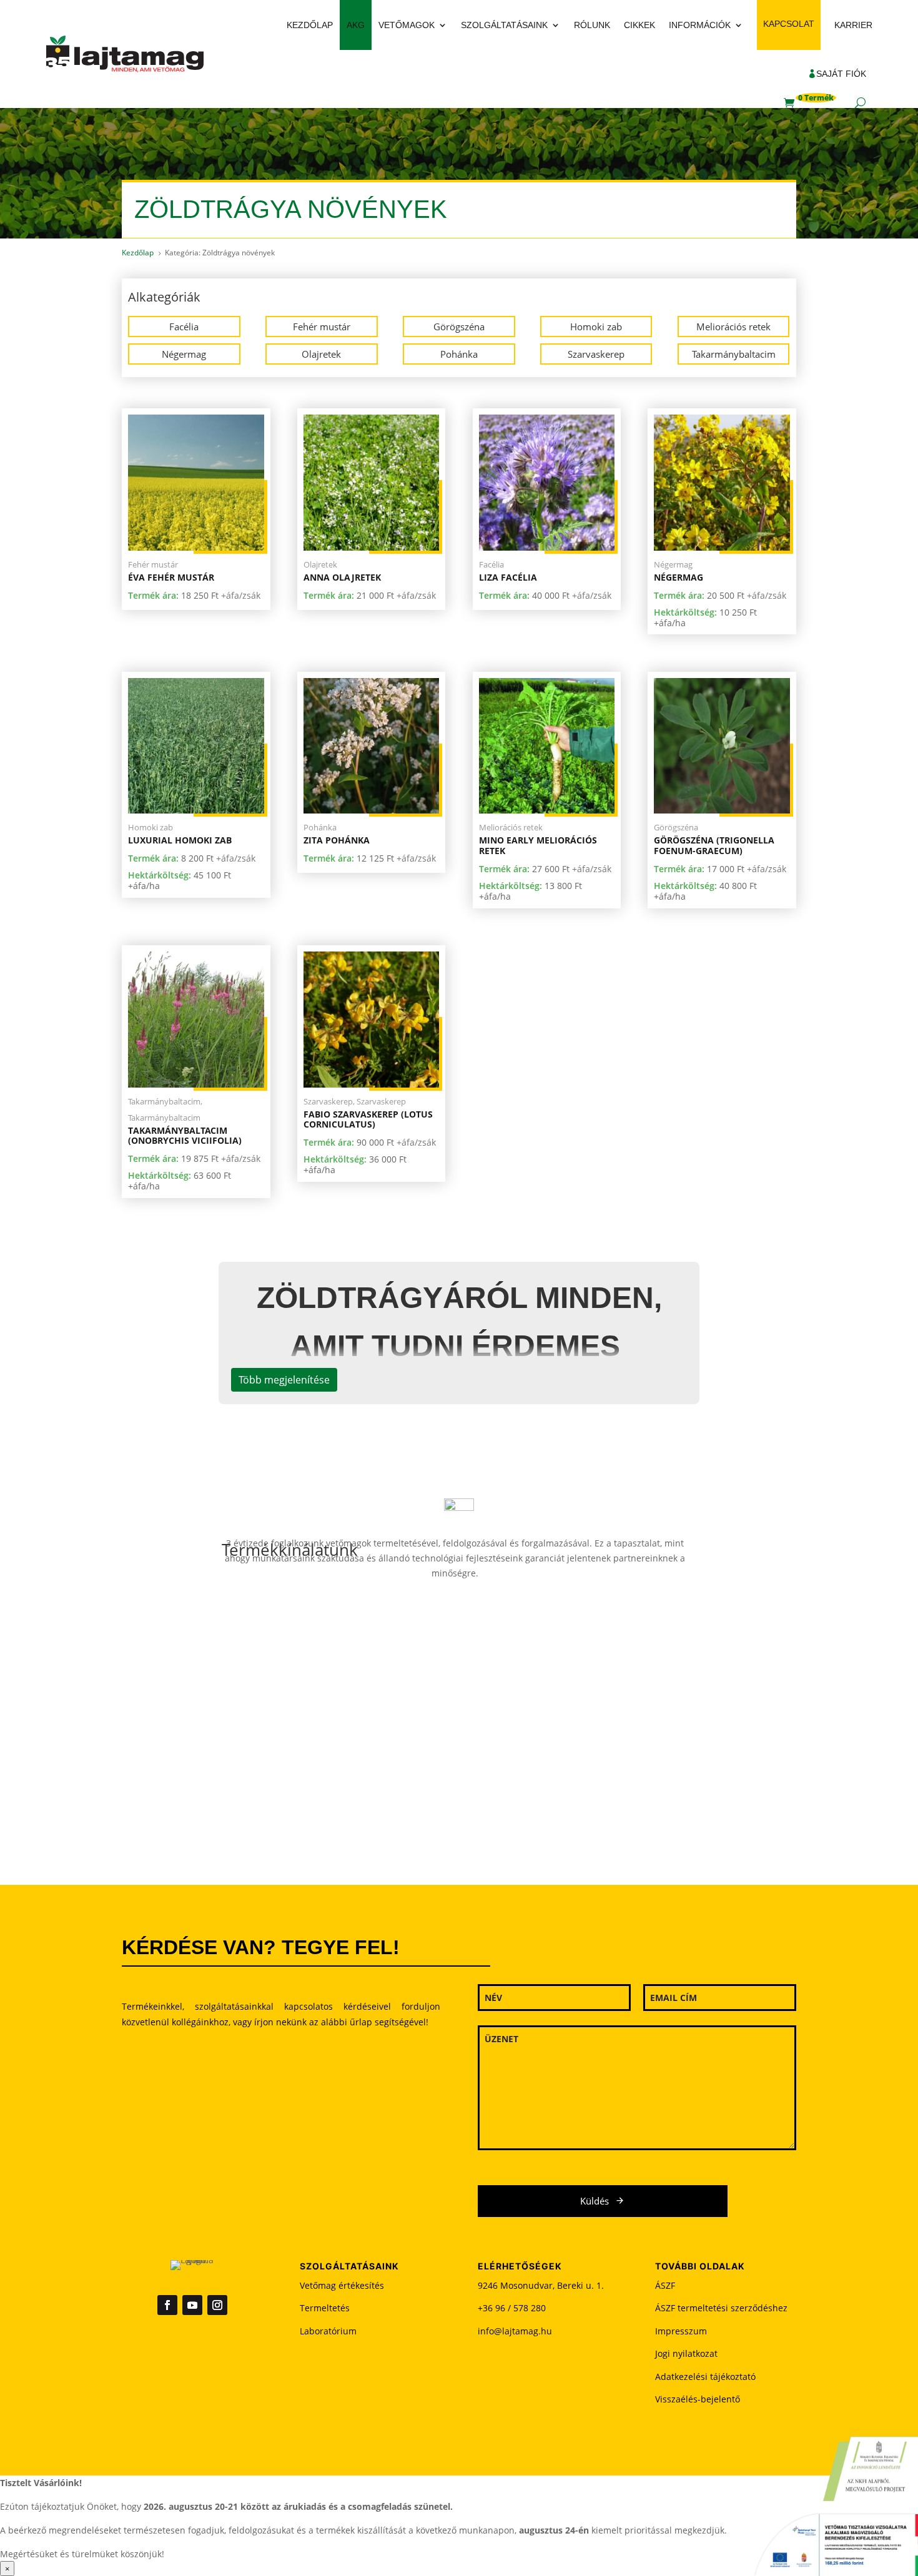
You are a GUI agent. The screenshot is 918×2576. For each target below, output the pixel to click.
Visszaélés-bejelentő (698, 2399)
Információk (700, 25)
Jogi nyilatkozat (686, 2353)
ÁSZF (665, 2285)
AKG (356, 25)
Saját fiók (841, 74)
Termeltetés (325, 2308)
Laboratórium (328, 2331)
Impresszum (681, 2331)
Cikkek (639, 25)
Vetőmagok (407, 25)
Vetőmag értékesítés (342, 2285)
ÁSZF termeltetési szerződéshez (721, 2308)
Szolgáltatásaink (504, 25)
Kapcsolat (789, 24)
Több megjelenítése (284, 1380)
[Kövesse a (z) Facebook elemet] (167, 2305)
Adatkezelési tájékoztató (705, 2377)
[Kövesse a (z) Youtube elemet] (192, 2305)
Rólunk (592, 25)
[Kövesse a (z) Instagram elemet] (217, 2305)
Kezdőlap (310, 25)
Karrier (853, 25)
